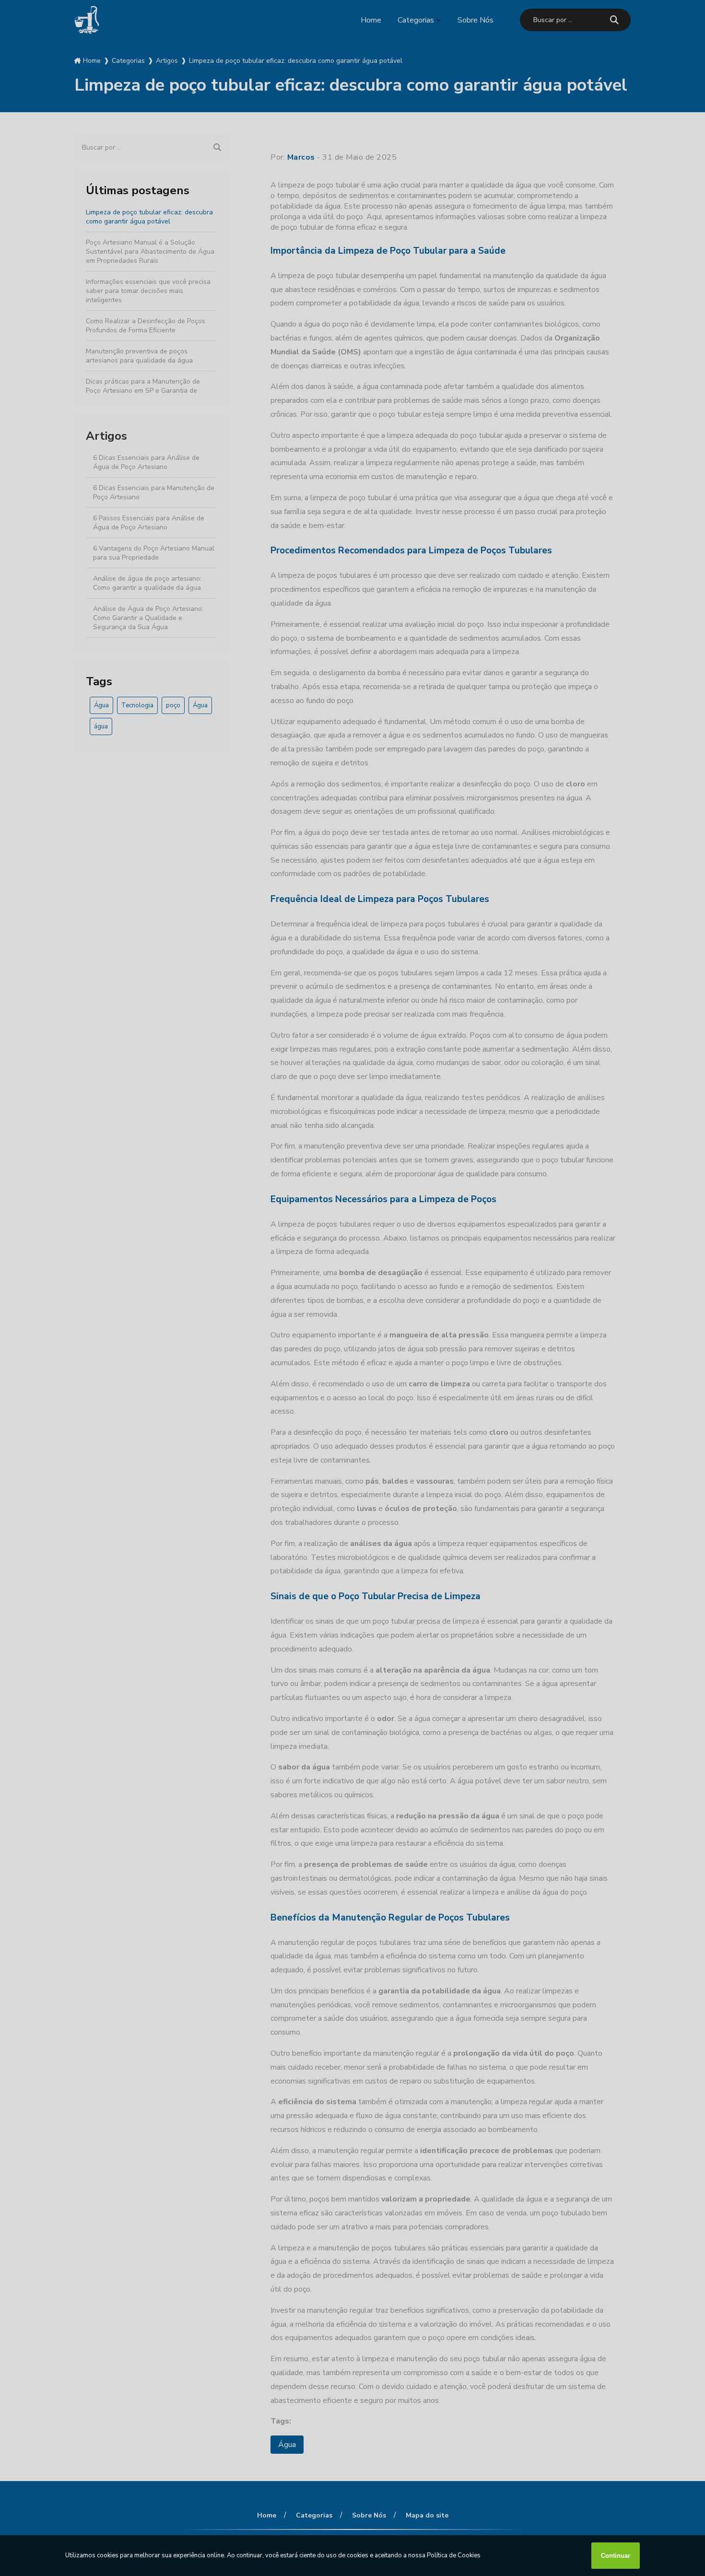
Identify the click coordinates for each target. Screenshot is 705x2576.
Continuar (616, 2556)
